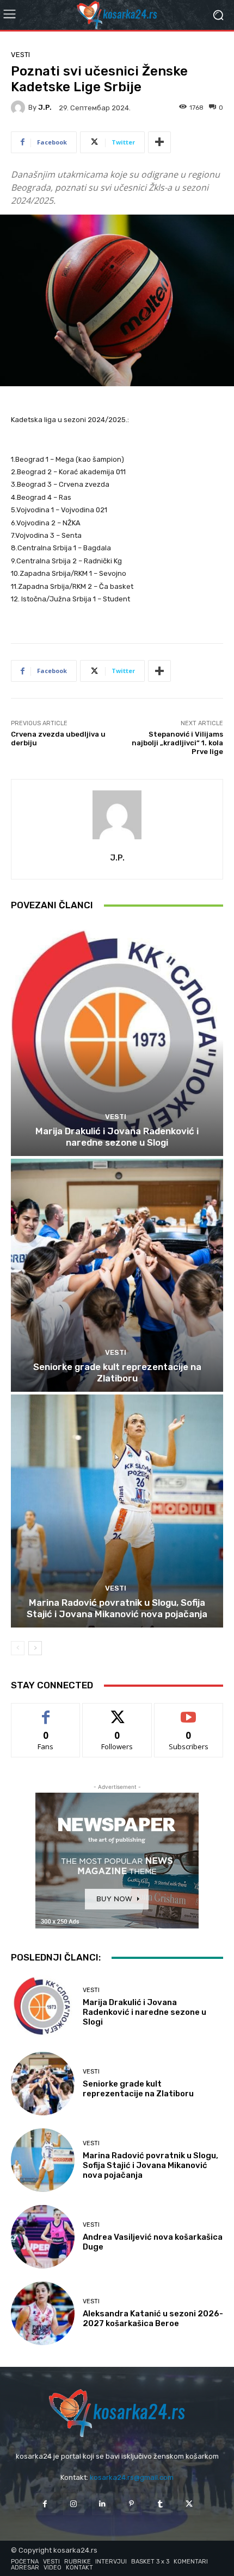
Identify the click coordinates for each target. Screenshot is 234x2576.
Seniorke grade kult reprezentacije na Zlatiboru (117, 1372)
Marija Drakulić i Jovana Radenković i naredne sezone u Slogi (117, 1136)
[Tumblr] (160, 2504)
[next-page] (35, 1648)
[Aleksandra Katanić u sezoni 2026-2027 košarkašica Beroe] (43, 2313)
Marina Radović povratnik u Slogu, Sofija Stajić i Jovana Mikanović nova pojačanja (117, 1608)
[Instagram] (74, 2504)
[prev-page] (18, 1648)
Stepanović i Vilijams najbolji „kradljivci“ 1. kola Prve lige (177, 743)
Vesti (20, 55)
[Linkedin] (103, 2504)
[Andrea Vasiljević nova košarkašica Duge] (43, 2237)
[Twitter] (189, 2504)
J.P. (45, 107)
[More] (159, 142)
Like (46, 1711)
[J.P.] (20, 108)
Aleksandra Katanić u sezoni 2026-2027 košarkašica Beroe (153, 2319)
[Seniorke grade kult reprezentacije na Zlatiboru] (117, 1275)
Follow (117, 1711)
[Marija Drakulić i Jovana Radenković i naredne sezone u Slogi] (117, 1039)
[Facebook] (44, 2504)
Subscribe (189, 1711)
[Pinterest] (131, 2504)
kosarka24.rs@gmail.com (132, 2477)
